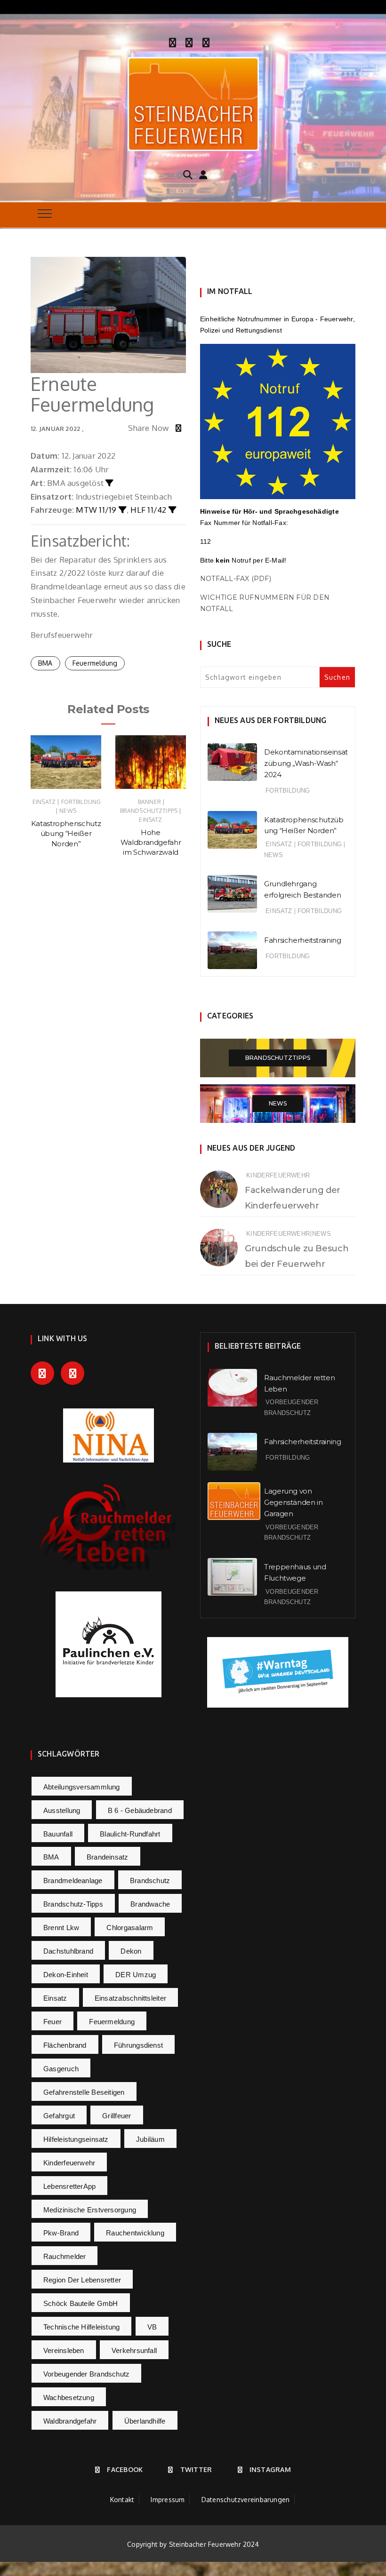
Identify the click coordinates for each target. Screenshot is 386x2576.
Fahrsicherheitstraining (302, 940)
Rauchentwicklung (135, 2233)
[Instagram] (206, 41)
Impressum (168, 2500)
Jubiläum (150, 2139)
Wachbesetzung (69, 2397)
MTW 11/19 (96, 510)
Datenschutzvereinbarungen (246, 2500)
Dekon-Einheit (66, 1975)
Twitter (196, 2469)
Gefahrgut (59, 2116)
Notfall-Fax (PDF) (236, 579)
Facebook (125, 2469)
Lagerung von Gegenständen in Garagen (293, 1502)
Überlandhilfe (145, 2421)
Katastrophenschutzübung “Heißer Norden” (66, 834)
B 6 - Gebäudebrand (140, 1810)
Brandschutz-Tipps (73, 1904)
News (68, 811)
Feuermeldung (95, 663)
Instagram (270, 2469)
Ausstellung (62, 1810)
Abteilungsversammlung (82, 1787)
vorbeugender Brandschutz (86, 2374)
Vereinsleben (64, 2350)
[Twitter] (189, 41)
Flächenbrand (65, 2045)
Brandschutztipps (149, 811)
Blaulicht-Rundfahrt (130, 1834)
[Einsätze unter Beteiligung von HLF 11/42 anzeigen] (173, 510)
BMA (45, 663)
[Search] (188, 174)
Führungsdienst (138, 2045)
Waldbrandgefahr (70, 2421)
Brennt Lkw (61, 1928)
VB (152, 2327)
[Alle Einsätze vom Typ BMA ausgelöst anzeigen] (109, 483)
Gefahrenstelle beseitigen (84, 2092)
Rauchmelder (64, 2256)
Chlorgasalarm (130, 1928)
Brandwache (150, 1904)
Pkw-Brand (61, 2233)
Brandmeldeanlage (73, 1880)
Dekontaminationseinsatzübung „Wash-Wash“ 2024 (306, 763)
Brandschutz (150, 1880)
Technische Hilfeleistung (81, 2327)
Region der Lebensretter (82, 2280)
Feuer (52, 2022)
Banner (149, 802)
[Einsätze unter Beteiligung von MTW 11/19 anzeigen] (123, 510)
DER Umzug (136, 1975)
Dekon (131, 1951)
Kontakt (122, 2500)
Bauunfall (58, 1834)
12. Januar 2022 (55, 429)
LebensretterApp (69, 2186)
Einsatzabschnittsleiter (130, 1998)
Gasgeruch (61, 2069)
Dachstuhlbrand (68, 1951)
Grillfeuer (117, 2116)
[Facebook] (173, 41)
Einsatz (44, 802)
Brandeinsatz (108, 1857)
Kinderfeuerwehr (278, 1175)
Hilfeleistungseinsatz (76, 2139)
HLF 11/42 (148, 510)
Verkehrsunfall (134, 2350)
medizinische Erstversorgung (90, 2210)
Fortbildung (81, 802)
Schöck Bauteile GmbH (81, 2303)
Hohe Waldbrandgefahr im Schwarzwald (151, 843)
